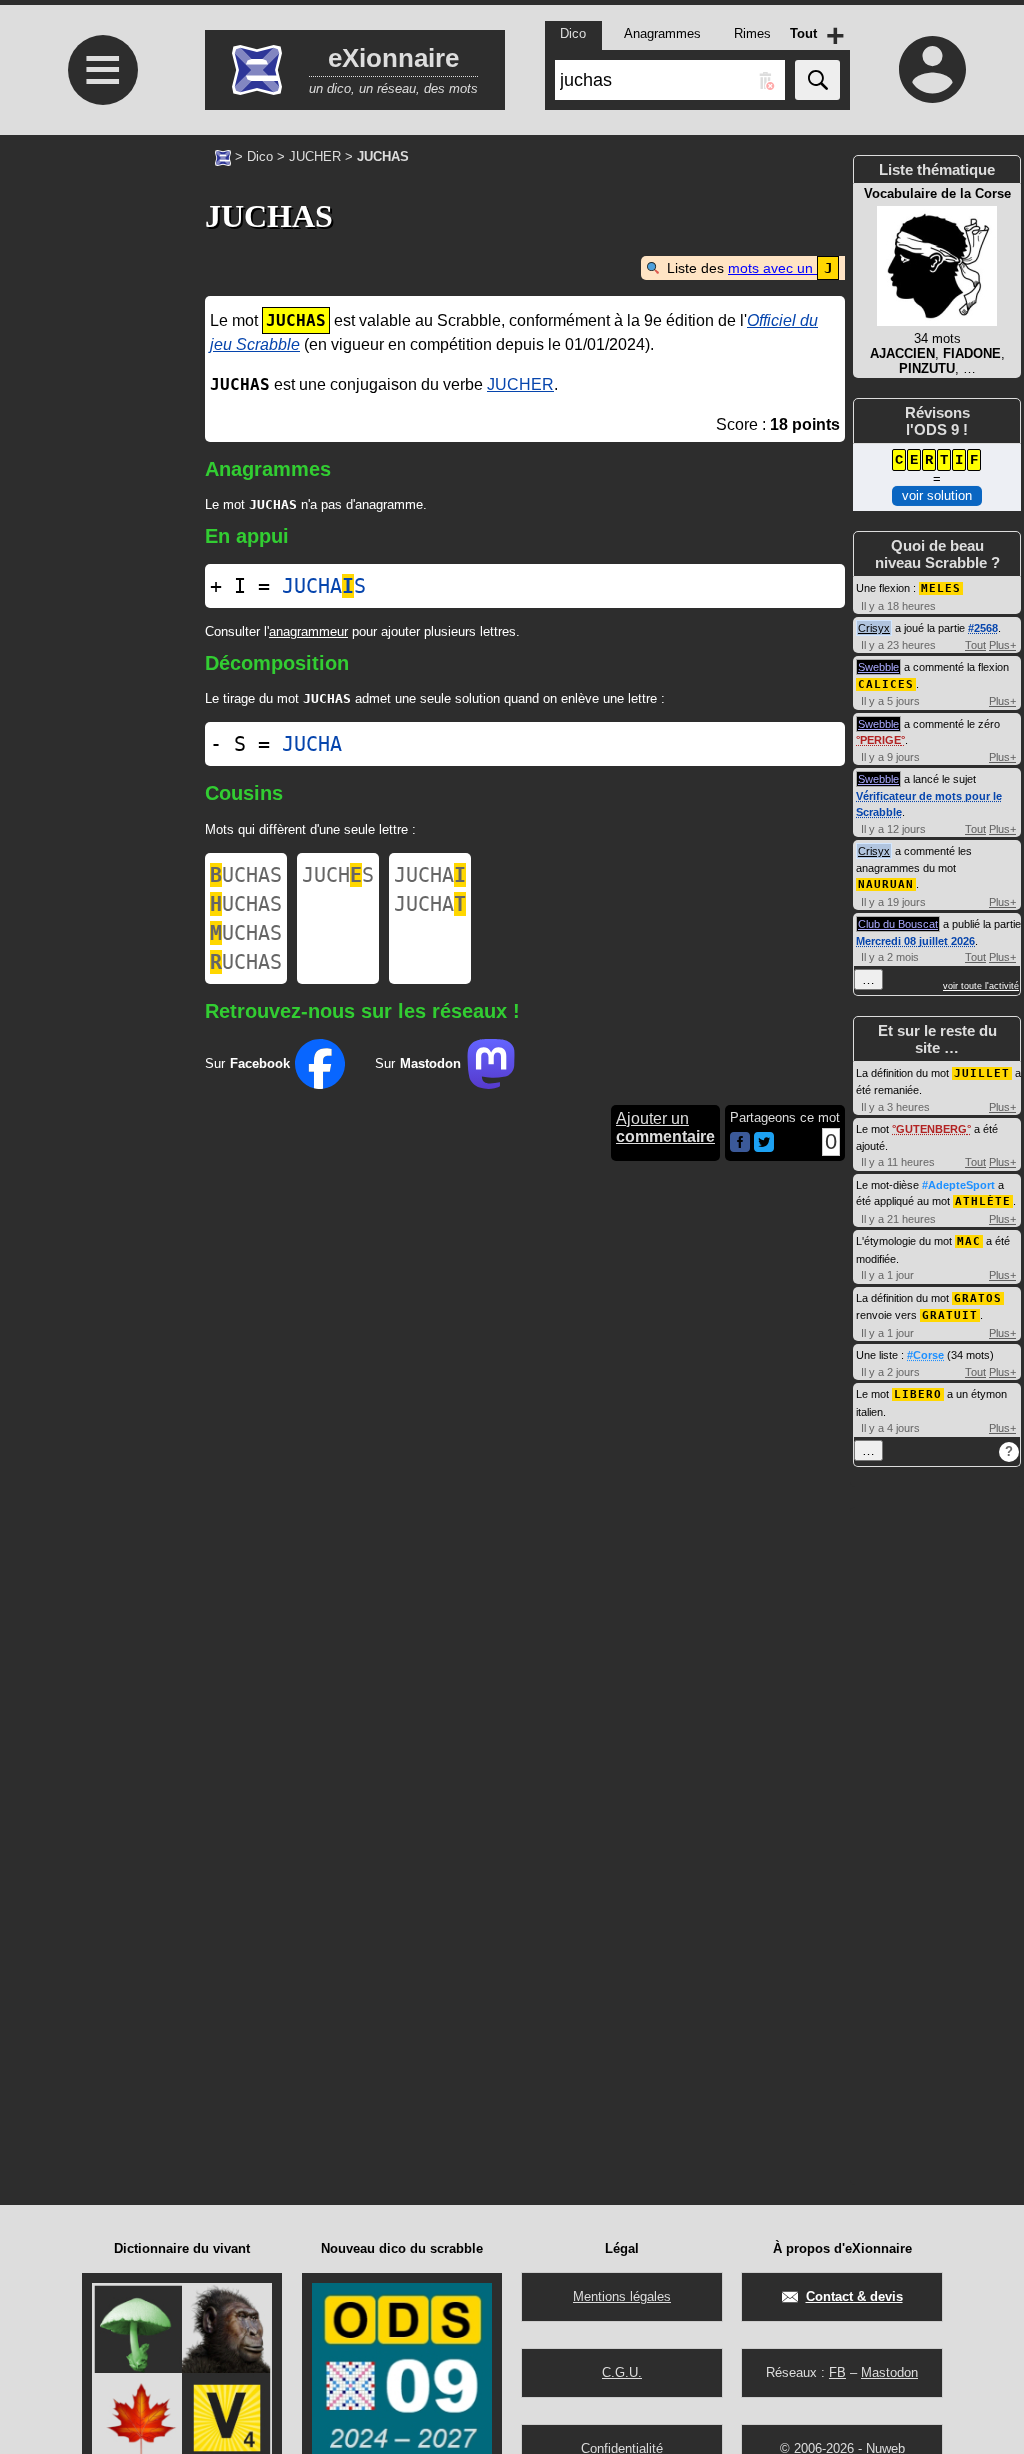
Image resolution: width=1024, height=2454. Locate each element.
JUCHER (315, 156)
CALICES (886, 684)
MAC (969, 1241)
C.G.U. (622, 2372)
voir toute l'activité (981, 986)
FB (837, 2372)
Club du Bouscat (898, 924)
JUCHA (312, 744)
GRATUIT (950, 1315)
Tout (975, 645)
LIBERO (918, 1394)
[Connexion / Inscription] (932, 69)
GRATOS (978, 1298)
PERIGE (880, 740)
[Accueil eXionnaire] (223, 156)
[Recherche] (817, 80)
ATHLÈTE (983, 1201)
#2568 (983, 628)
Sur (247, 1063)
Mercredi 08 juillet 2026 (915, 941)
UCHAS (246, 875)
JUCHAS (324, 586)
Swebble (878, 667)
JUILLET (982, 1073)
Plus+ (1002, 645)
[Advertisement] (100, 625)
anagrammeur (308, 631)
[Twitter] (764, 1147)
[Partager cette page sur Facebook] (740, 1143)
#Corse (925, 1355)
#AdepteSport (958, 1185)
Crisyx (874, 628)
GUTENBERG (931, 1129)
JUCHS (338, 875)
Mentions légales (622, 2296)
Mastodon (889, 2372)
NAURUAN (886, 884)
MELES (941, 588)
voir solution (937, 495)
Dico (260, 156)
